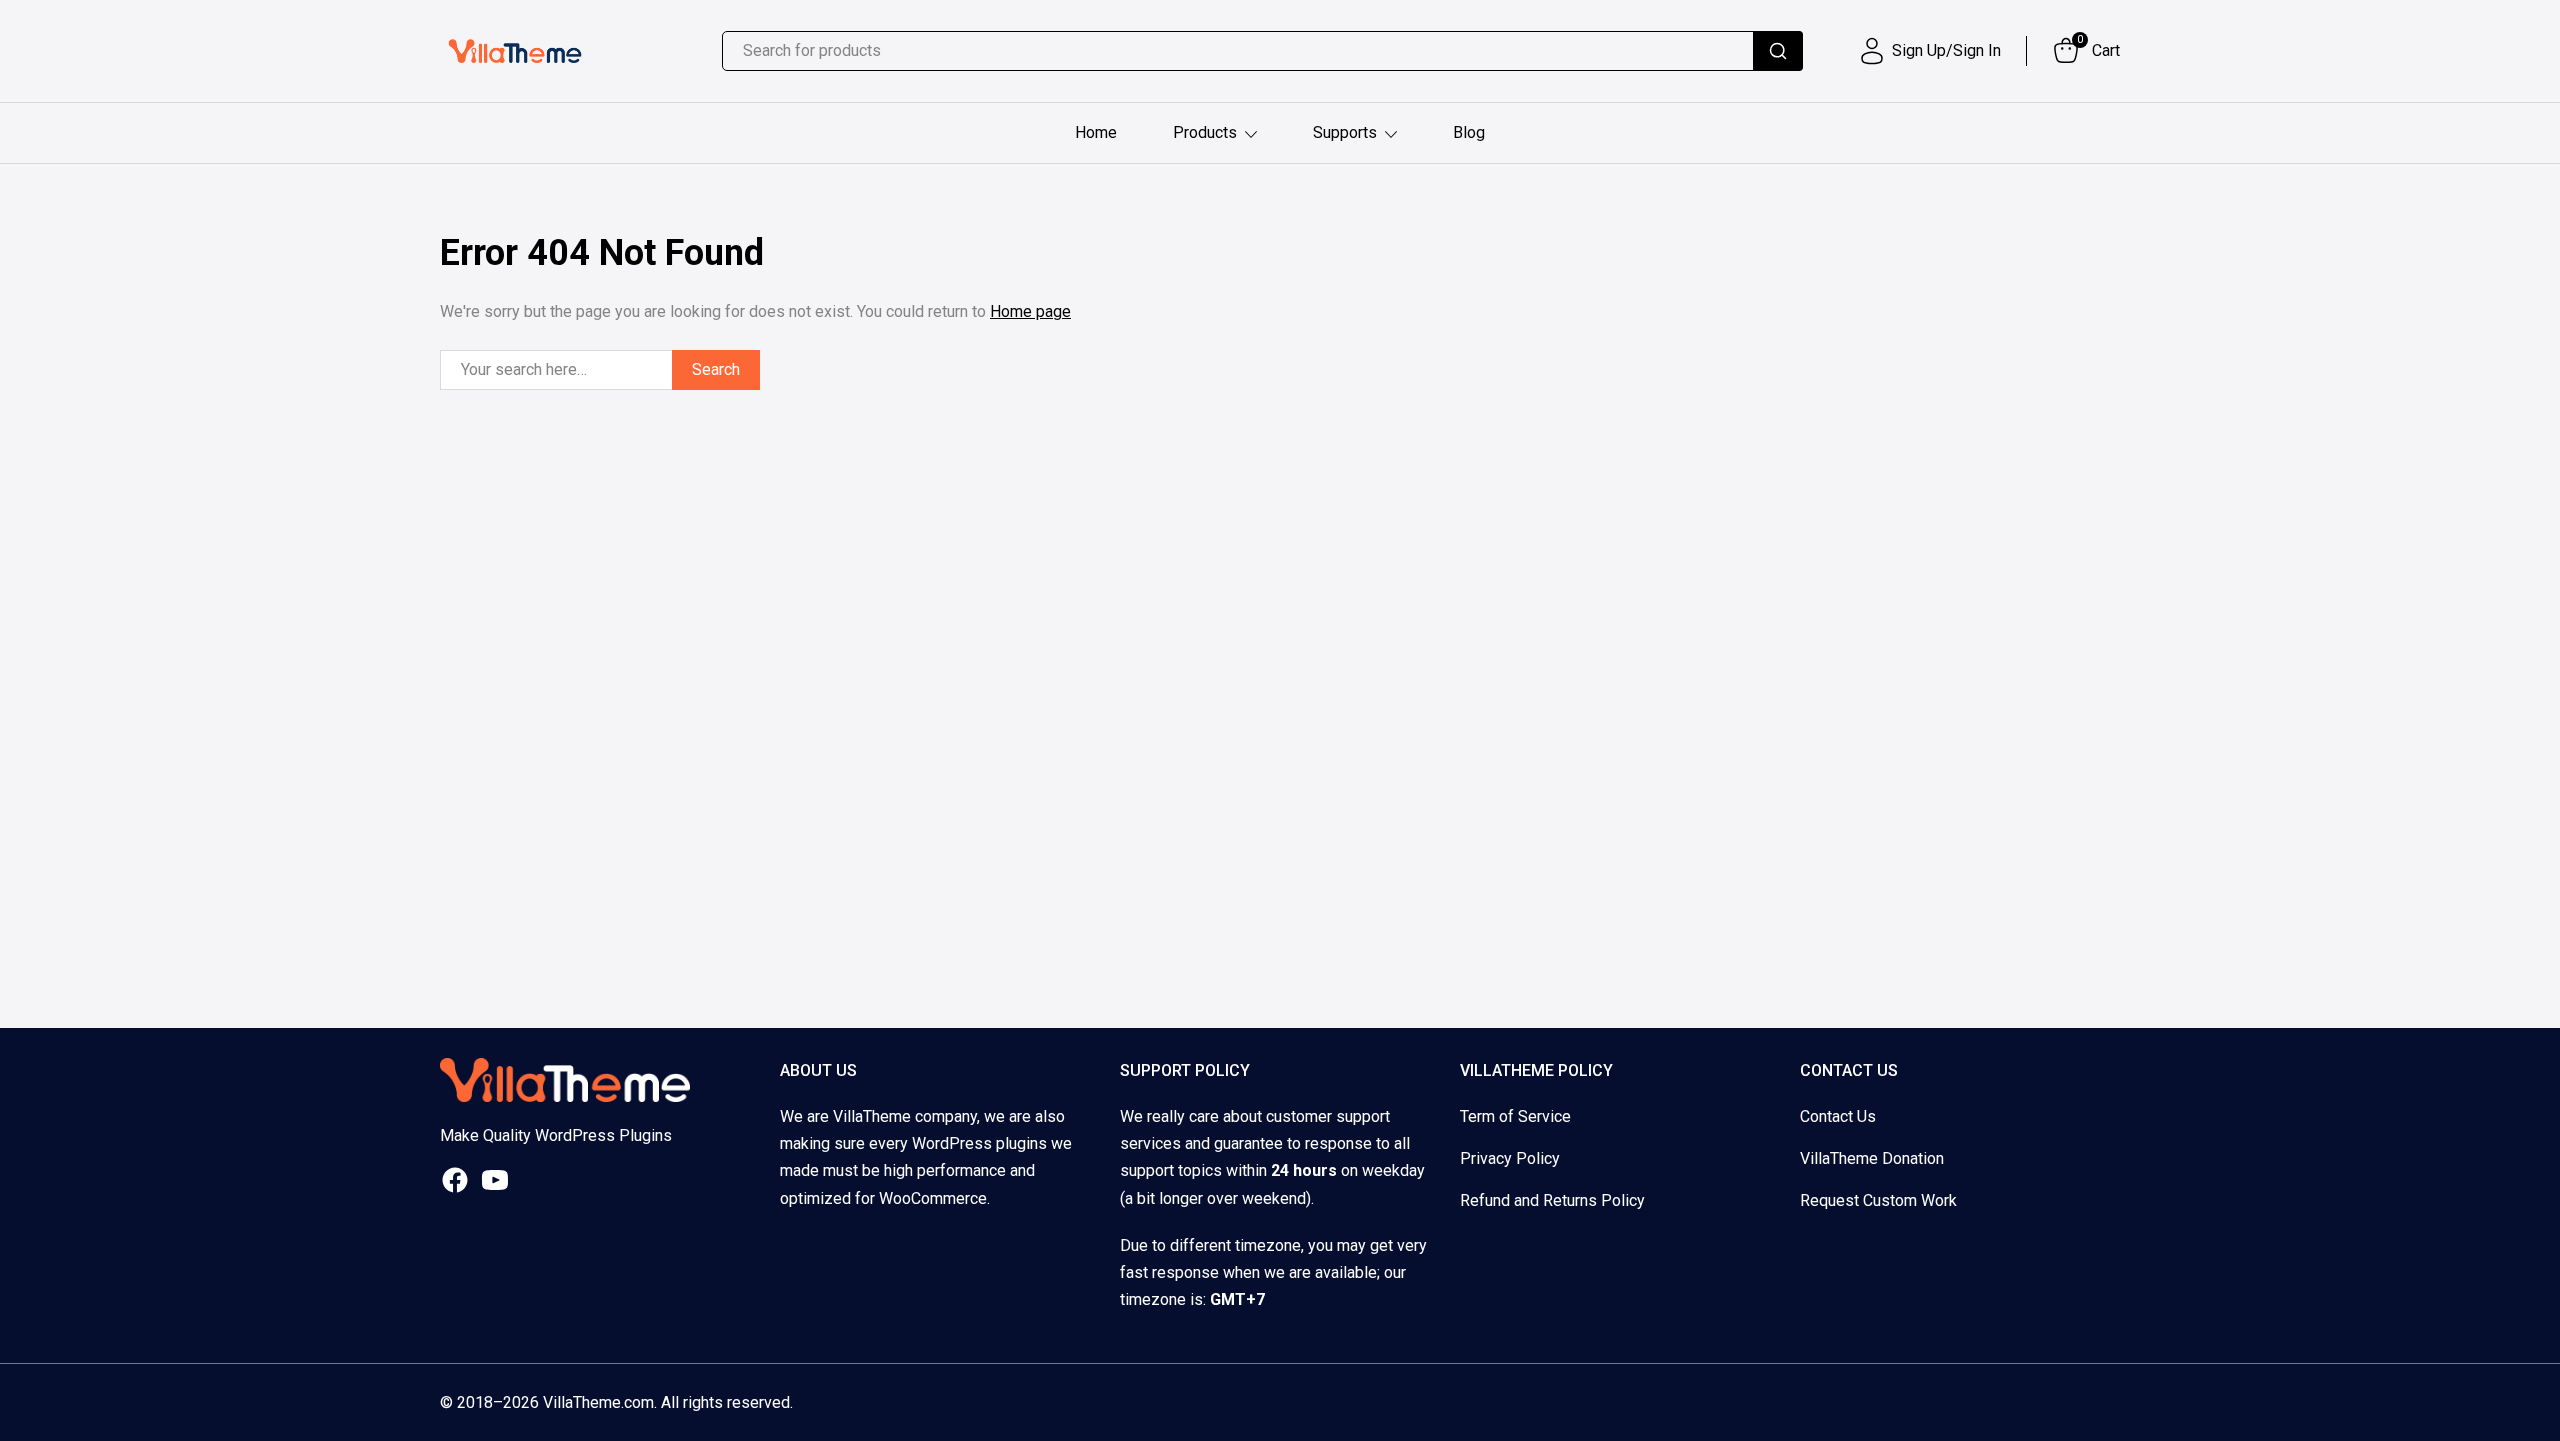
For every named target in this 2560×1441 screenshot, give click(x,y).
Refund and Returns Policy (1552, 1200)
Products (1205, 132)
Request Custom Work (1878, 1200)
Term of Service (1515, 1116)
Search (716, 369)
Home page (1030, 311)
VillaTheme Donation (1872, 1158)
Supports (1345, 132)
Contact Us (1838, 1116)
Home (1096, 132)
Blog (1469, 132)
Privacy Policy (1510, 1158)
